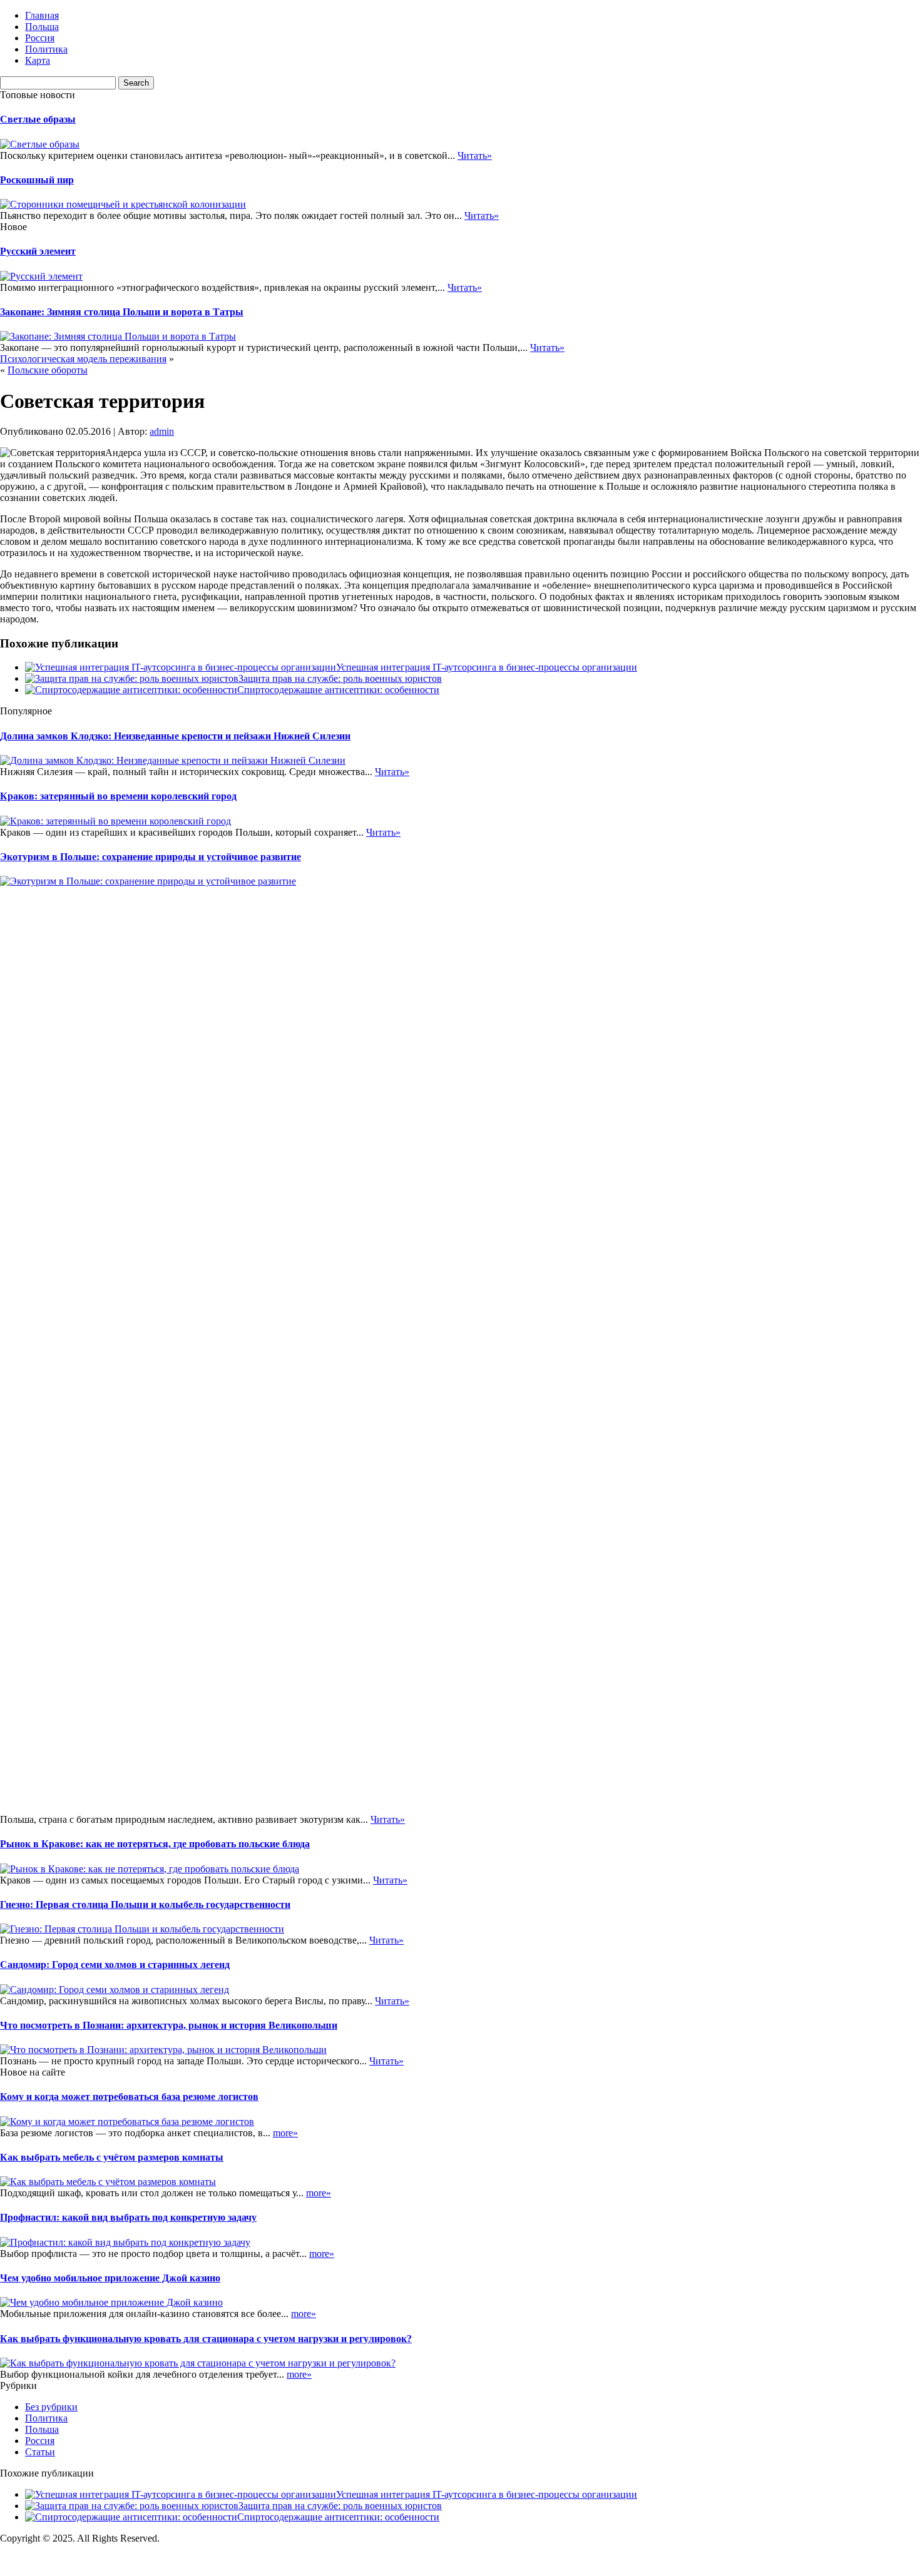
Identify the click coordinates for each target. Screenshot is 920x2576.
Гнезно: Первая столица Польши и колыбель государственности (145, 1904)
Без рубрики (51, 2407)
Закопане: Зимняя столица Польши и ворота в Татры (122, 312)
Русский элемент (38, 251)
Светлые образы (38, 119)
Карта (38, 60)
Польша (42, 27)
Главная (42, 15)
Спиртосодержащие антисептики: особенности (338, 690)
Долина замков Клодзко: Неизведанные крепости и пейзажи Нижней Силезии (175, 736)
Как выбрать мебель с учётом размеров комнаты (112, 2157)
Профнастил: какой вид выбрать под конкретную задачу (128, 2217)
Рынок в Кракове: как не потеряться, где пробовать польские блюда (155, 1844)
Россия (40, 38)
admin (162, 431)
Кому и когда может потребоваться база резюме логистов (129, 2097)
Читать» (475, 155)
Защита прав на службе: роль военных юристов (340, 678)
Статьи (40, 2452)
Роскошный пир (37, 180)
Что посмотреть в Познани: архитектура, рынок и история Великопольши (169, 2025)
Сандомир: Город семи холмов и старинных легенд (115, 1965)
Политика (46, 49)
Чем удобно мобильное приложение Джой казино (110, 2278)
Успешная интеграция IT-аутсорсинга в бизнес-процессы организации (487, 667)
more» (285, 2133)
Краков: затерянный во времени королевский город (118, 796)
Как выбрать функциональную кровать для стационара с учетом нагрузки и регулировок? (206, 2339)
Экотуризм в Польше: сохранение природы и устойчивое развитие (151, 857)
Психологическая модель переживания (83, 359)
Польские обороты (48, 370)
